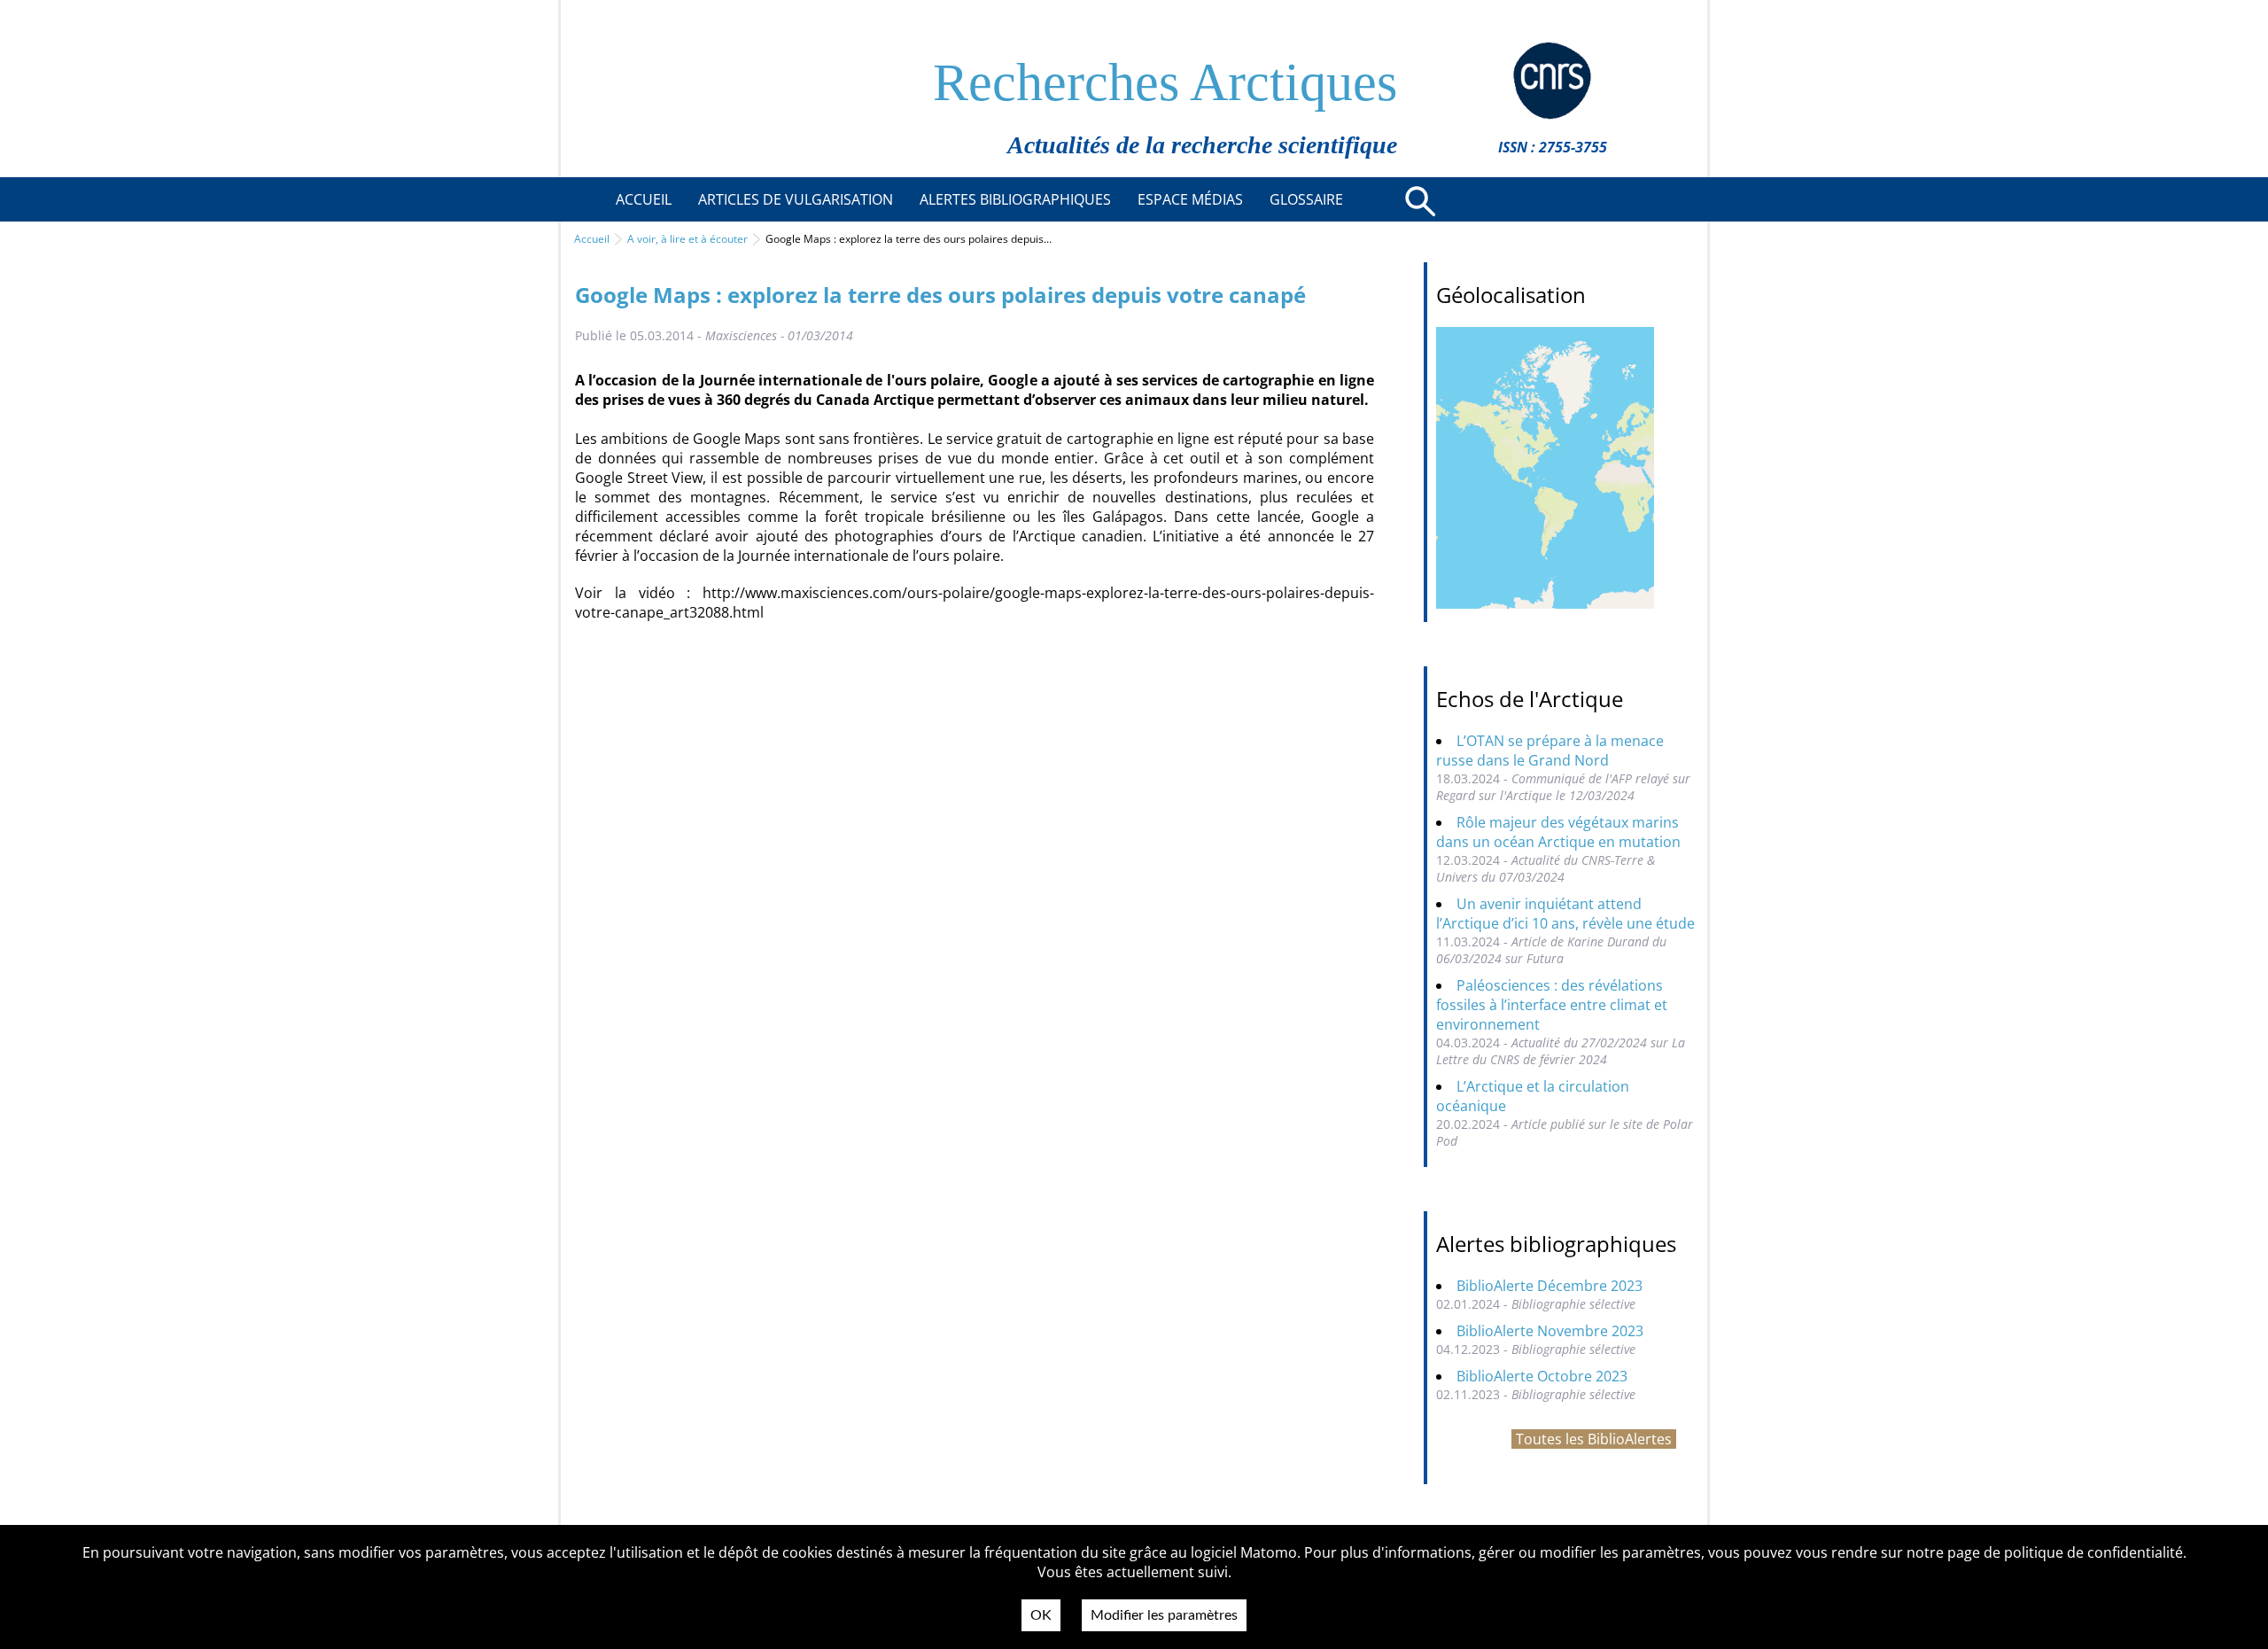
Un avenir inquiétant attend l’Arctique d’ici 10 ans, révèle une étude (1565, 914)
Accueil (592, 239)
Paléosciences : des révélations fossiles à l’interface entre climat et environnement (1552, 1005)
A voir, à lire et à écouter (687, 239)
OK (1041, 1615)
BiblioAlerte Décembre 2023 (1550, 1286)
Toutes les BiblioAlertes (1594, 1439)
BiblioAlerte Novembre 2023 (1550, 1331)
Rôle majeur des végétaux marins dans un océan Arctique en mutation (1558, 832)
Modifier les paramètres (1164, 1615)
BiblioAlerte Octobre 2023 (1542, 1376)
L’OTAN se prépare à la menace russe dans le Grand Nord (1550, 751)
